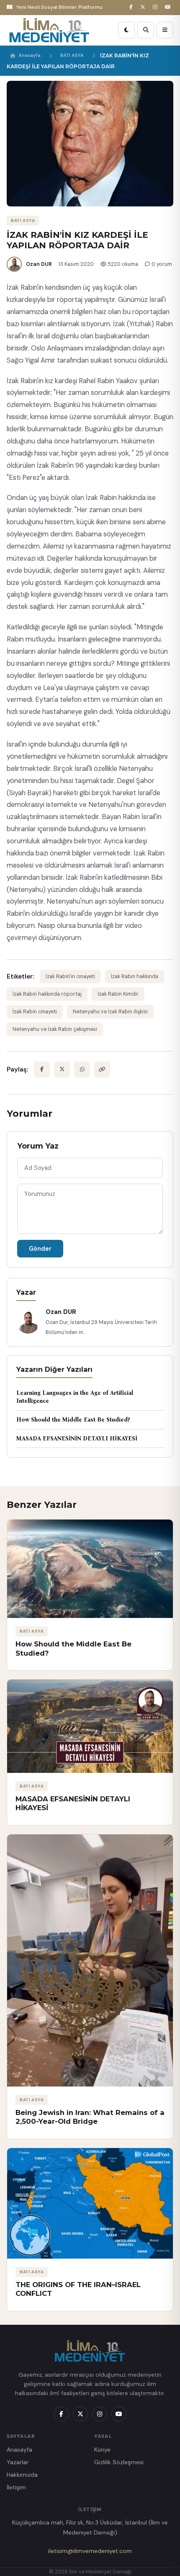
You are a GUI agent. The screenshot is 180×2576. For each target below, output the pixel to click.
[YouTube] (169, 7)
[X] (144, 7)
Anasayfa (30, 55)
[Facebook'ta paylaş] (42, 1069)
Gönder (40, 1249)
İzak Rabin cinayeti (35, 1012)
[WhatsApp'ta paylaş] (82, 1069)
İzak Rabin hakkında (135, 976)
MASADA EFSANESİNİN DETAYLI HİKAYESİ (77, 1439)
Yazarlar (18, 2462)
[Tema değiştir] (126, 30)
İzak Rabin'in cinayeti (70, 976)
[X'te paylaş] (62, 1069)
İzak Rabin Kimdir (118, 994)
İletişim (16, 2487)
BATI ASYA (72, 55)
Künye (102, 2450)
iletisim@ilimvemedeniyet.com (90, 2551)
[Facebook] (132, 7)
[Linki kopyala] (102, 1069)
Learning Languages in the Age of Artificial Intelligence (75, 1397)
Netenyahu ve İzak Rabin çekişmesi (55, 1029)
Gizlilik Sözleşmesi (119, 2462)
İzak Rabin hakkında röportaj (47, 994)
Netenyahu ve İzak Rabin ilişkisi (110, 1012)
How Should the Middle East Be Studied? (73, 1420)
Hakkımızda (22, 2475)
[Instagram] (156, 7)
